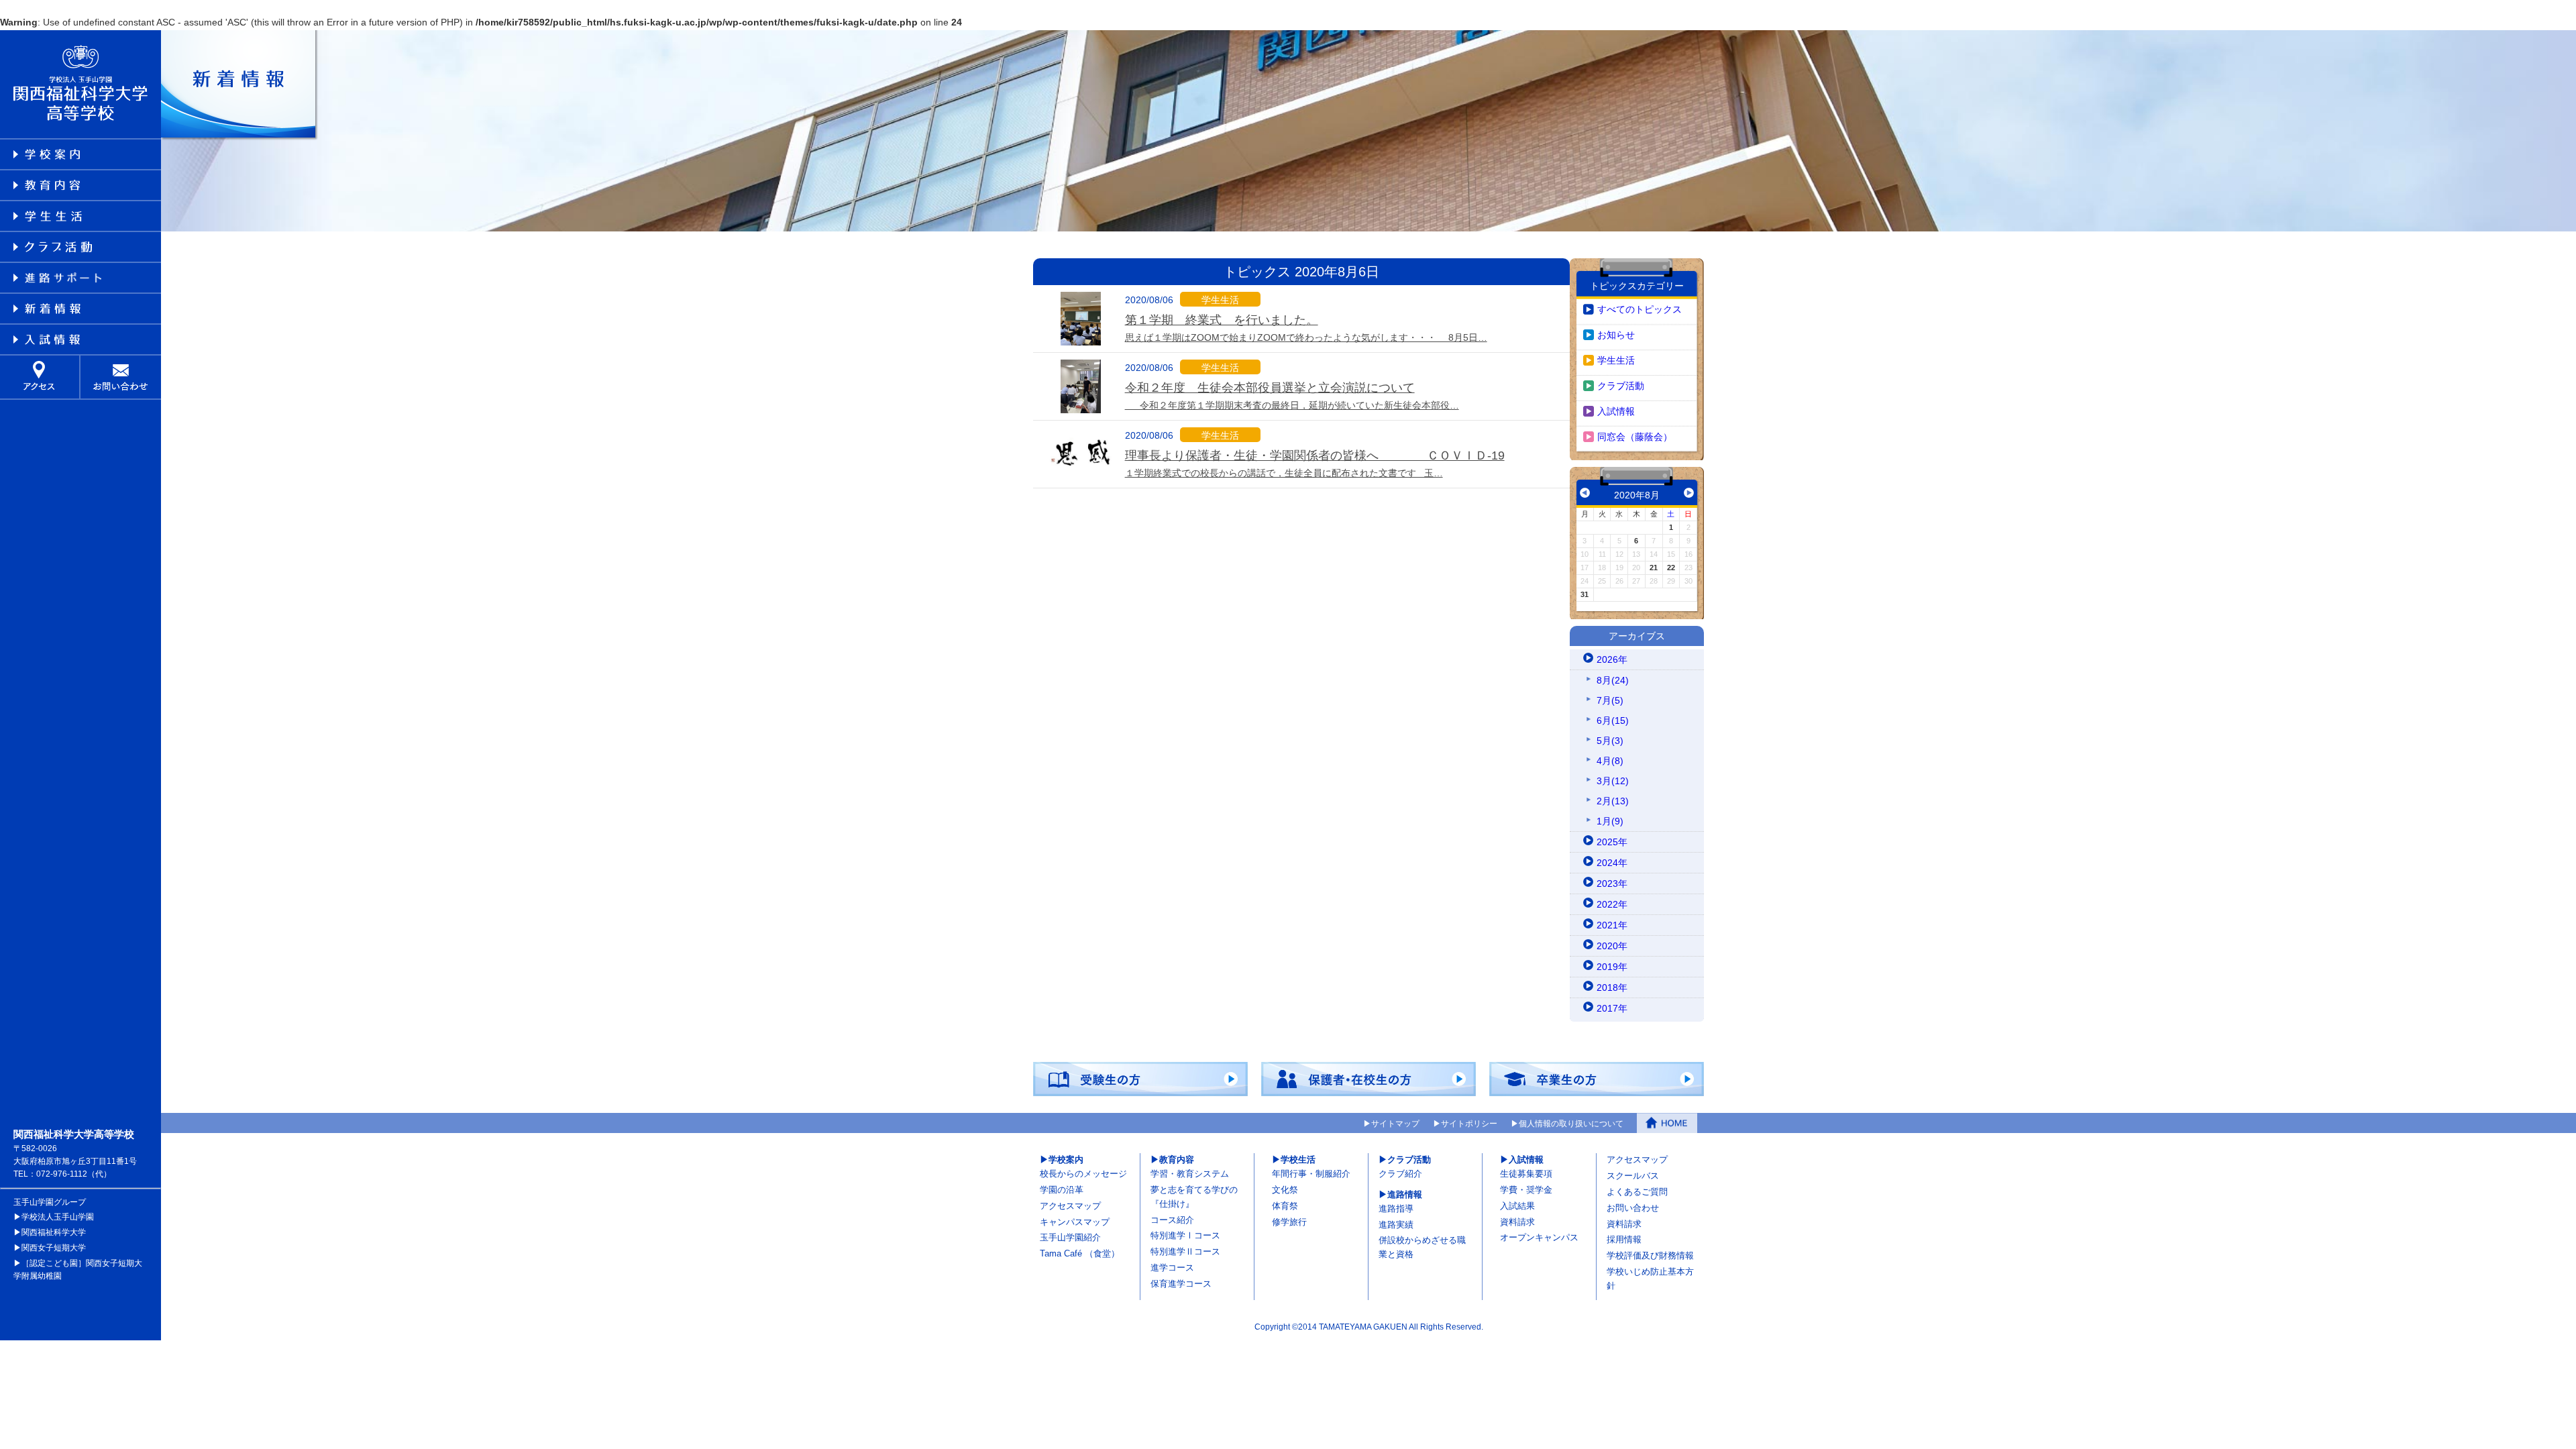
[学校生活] (80, 216)
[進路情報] (80, 278)
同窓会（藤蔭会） (1635, 437)
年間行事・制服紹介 (1311, 1174)
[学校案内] (80, 154)
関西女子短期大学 (54, 1248)
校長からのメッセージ (1083, 1174)
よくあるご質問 (1637, 1192)
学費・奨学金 (1526, 1190)
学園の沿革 (1062, 1190)
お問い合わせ (1633, 1208)
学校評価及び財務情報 (1650, 1255)
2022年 (1612, 904)
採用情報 (1624, 1239)
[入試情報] (80, 339)
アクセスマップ (1070, 1206)
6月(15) (1613, 720)
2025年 (1612, 842)
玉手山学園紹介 (1070, 1237)
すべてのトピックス (1640, 309)
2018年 (1612, 987)
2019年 (1612, 967)
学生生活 (1616, 360)
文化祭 (1285, 1190)
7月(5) (1610, 700)
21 (1654, 568)
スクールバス (1633, 1176)
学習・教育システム (1190, 1174)
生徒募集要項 (1526, 1174)
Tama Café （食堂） (1080, 1253)
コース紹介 (1172, 1220)
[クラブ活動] (80, 247)
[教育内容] (80, 185)
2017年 (1612, 1008)
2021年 (1612, 925)
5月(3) (1610, 741)
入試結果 (1517, 1206)
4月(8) (1610, 761)
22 (1671, 568)
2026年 (1612, 659)
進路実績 (1396, 1225)
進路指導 (1396, 1209)
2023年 (1612, 883)
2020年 (1612, 946)
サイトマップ (1395, 1124)
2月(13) (1613, 801)
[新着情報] (80, 309)
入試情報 (1616, 411)
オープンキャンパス (1539, 1237)
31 (1585, 594)
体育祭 (1285, 1206)
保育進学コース (1181, 1284)
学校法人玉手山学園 (58, 1217)
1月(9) (1610, 821)
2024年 (1612, 863)
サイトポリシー (1469, 1124)
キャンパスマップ (1075, 1222)
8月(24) (1613, 680)
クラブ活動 (1621, 386)
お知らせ (1616, 335)
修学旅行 (1289, 1222)
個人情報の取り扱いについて (1571, 1124)
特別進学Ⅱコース (1185, 1251)
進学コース (1172, 1268)
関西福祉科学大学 (54, 1232)
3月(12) (1613, 781)
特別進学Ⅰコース (1185, 1235)
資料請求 (1517, 1222)
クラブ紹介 (1400, 1174)
